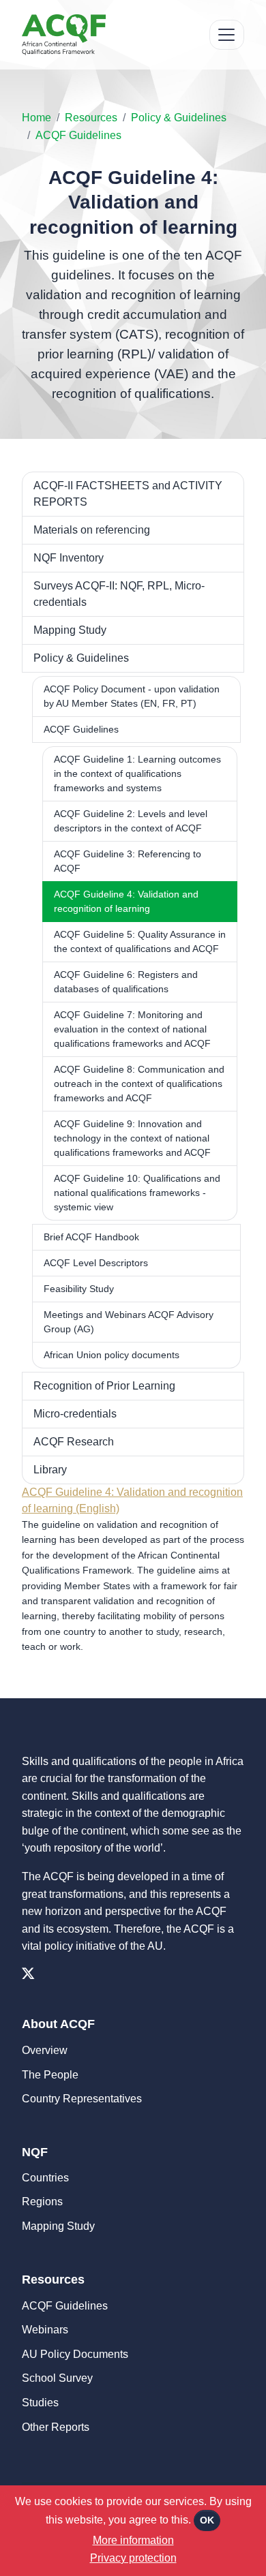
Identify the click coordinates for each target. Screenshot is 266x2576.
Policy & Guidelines (179, 118)
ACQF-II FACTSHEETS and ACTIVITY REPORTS (128, 494)
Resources (91, 118)
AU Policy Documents (75, 2354)
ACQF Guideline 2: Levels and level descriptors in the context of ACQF (131, 821)
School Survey (57, 2378)
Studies (40, 2403)
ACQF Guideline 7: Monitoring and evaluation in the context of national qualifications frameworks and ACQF (132, 1029)
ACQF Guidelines (78, 135)
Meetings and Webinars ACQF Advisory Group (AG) (129, 1322)
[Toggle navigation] (227, 35)
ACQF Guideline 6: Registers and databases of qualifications (126, 982)
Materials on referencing (92, 530)
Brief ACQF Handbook (91, 1237)
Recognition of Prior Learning (104, 1386)
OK (207, 2520)
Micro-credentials (75, 1414)
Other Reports (56, 2427)
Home (36, 118)
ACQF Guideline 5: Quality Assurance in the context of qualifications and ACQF (140, 941)
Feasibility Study (79, 1289)
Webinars (45, 2330)
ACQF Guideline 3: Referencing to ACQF (128, 861)
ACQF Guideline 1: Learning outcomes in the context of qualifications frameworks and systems (137, 773)
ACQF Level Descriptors (96, 1263)
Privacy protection (133, 2558)
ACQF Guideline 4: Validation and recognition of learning (126, 901)
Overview (45, 2050)
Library (50, 1470)
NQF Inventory (69, 558)
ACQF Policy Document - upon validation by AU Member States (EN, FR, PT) (132, 696)
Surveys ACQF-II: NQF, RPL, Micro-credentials (119, 594)
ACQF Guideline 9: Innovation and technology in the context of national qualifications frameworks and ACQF (132, 1138)
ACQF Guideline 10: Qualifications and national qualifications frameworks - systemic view (137, 1193)
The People (50, 2075)
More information (133, 2540)
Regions (42, 2202)
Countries (45, 2178)
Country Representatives (82, 2099)
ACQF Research (74, 1442)
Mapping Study (70, 630)
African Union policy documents (112, 1355)
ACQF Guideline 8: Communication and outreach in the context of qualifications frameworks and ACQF (139, 1084)
